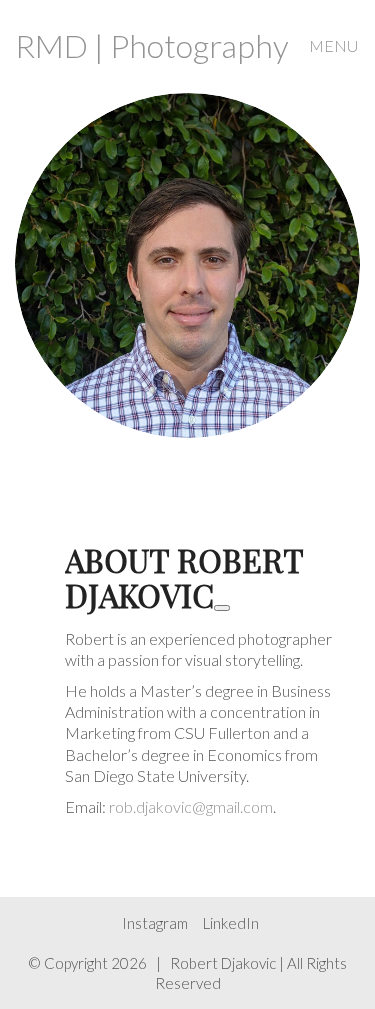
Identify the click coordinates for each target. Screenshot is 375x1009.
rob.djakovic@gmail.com (191, 806)
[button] (334, 46)
